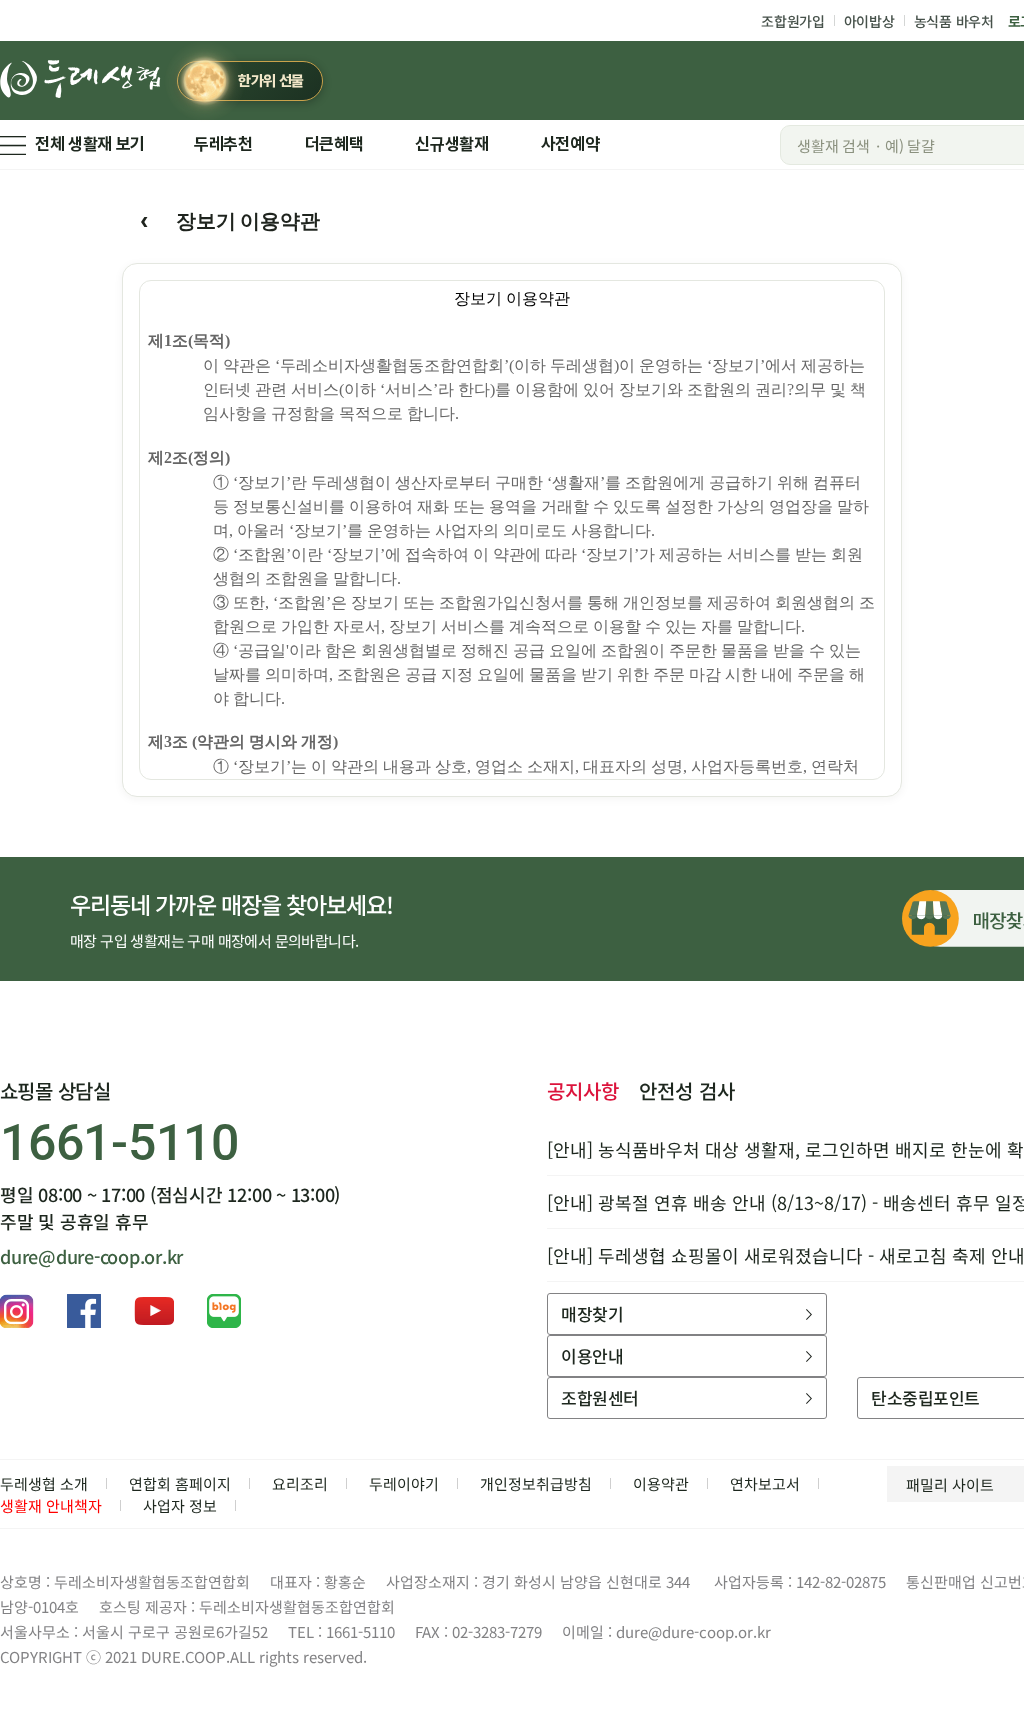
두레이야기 (404, 1483)
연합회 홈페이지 (180, 1483)
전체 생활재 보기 (90, 144)
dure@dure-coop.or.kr (91, 1256)
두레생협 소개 (44, 1483)
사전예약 (570, 144)
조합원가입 (793, 21)
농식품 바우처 (954, 21)
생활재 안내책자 (51, 1505)
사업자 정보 (180, 1505)
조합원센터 (599, 1397)
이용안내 (592, 1355)
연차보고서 (765, 1483)
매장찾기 (592, 1313)
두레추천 (223, 144)
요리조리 (300, 1483)
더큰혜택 (334, 144)
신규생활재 (451, 144)
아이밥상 (869, 21)
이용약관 (661, 1483)
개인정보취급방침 (536, 1483)
